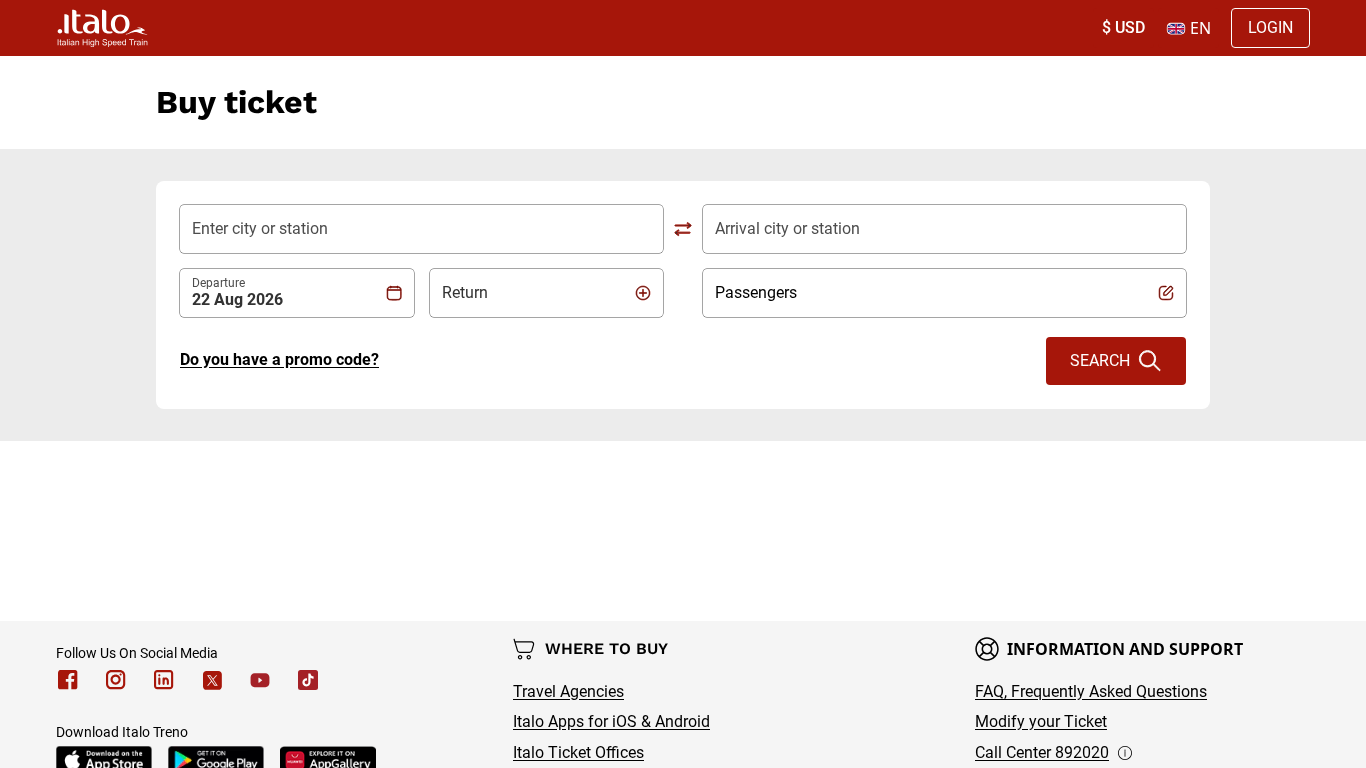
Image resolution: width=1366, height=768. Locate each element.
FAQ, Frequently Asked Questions (1091, 691)
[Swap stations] (683, 229)
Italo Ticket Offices (578, 752)
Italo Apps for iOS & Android (611, 721)
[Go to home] (102, 28)
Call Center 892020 (1042, 752)
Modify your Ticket (1041, 721)
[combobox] (421, 229)
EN (1200, 28)
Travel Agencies (568, 691)
